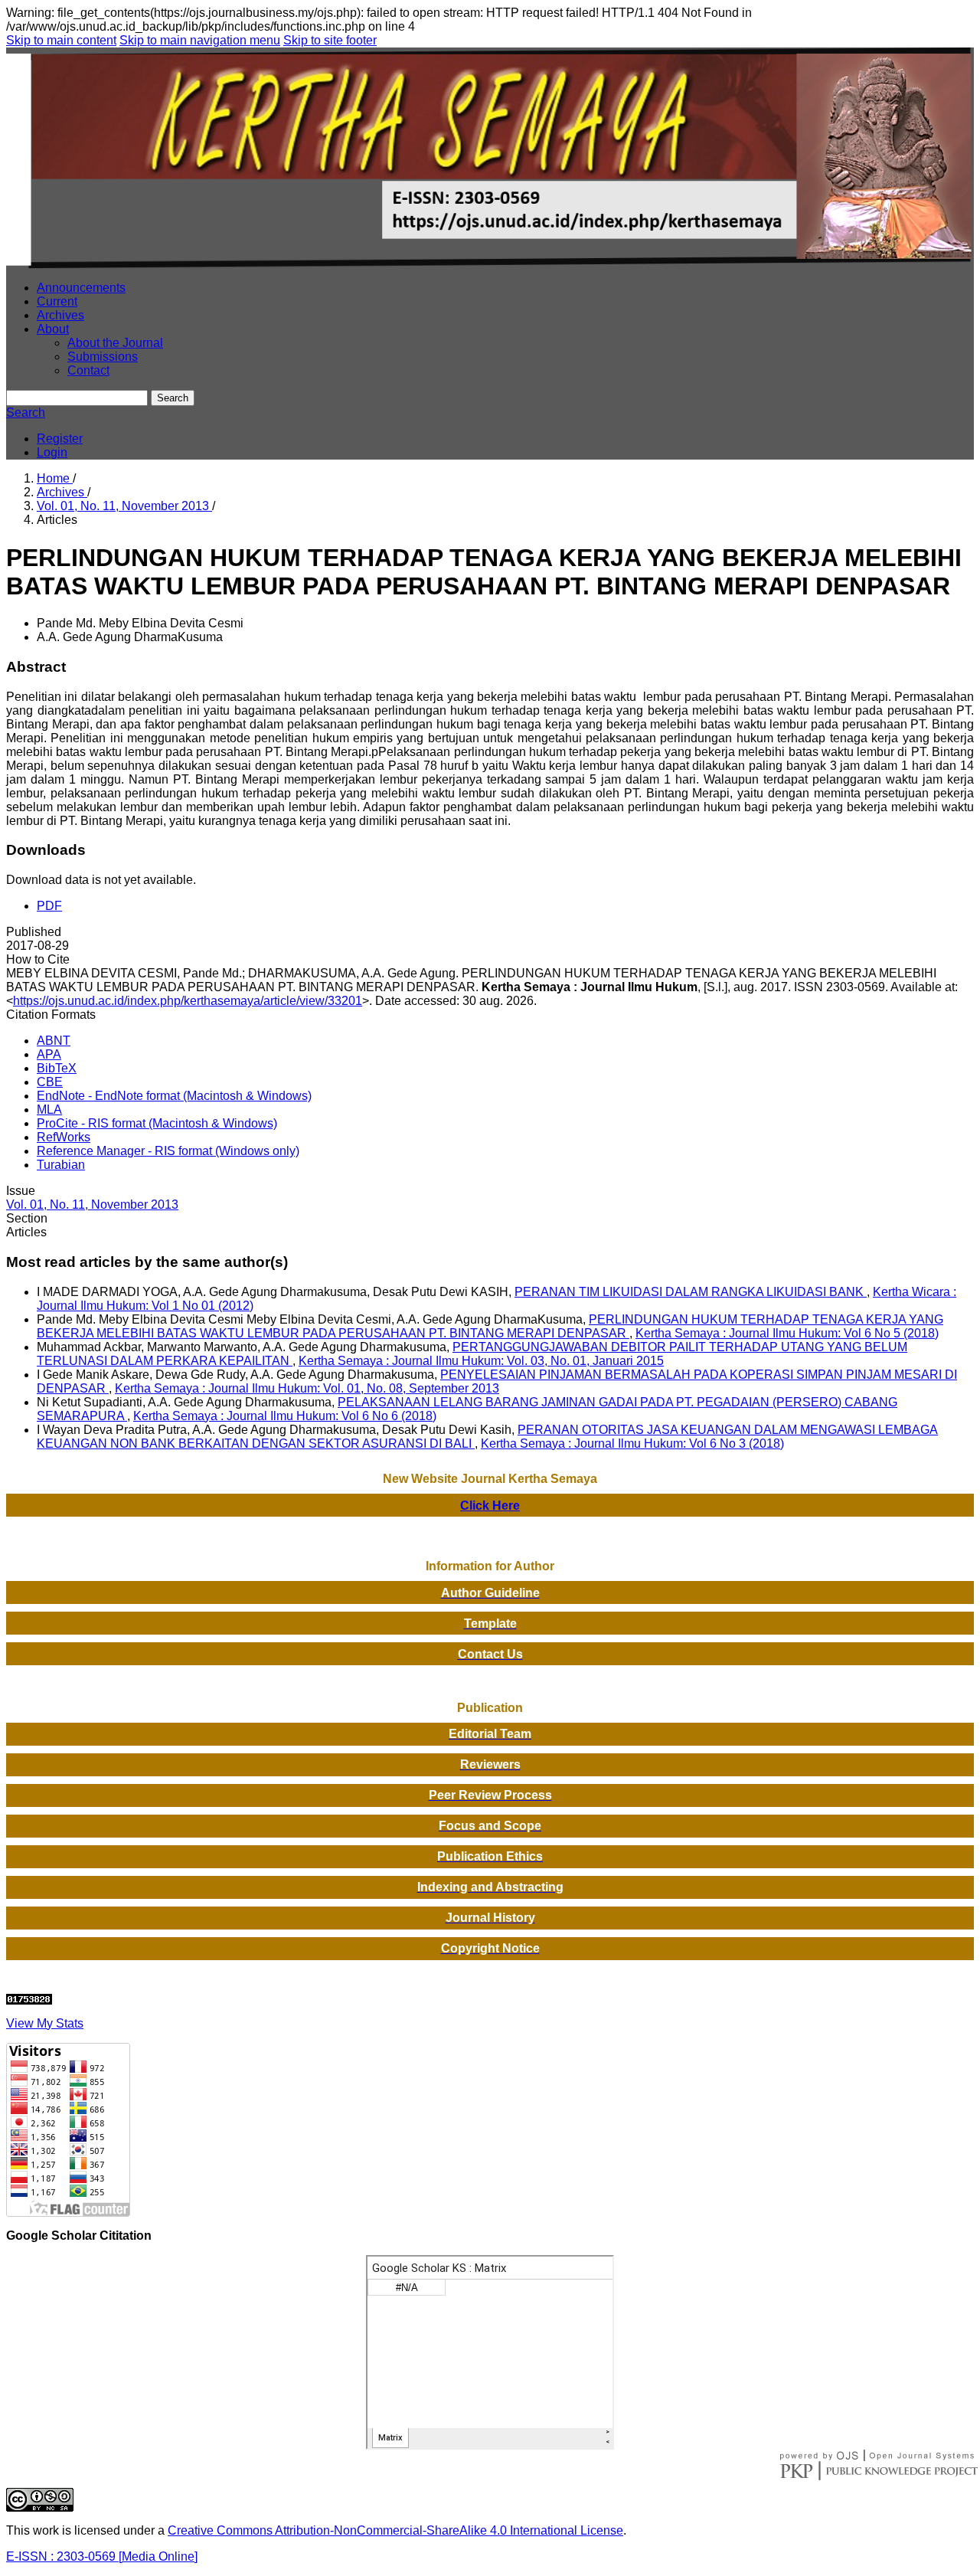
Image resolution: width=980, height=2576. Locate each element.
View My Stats (45, 2023)
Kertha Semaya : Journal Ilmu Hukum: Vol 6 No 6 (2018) (285, 1416)
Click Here (490, 1506)
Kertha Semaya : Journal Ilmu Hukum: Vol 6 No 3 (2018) (632, 1443)
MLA (49, 1110)
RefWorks (64, 1137)
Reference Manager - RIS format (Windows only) (168, 1151)
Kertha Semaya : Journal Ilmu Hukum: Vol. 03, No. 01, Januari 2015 (481, 1361)
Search (173, 398)
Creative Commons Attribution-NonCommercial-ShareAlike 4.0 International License (395, 2530)
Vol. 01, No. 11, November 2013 (124, 506)
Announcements (81, 288)
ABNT (54, 1041)
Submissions (103, 357)
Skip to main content (61, 40)
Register (60, 439)
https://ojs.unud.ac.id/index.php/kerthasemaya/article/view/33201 (188, 1001)
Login (52, 452)
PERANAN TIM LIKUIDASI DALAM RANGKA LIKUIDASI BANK (691, 1292)
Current (57, 301)
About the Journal (115, 343)
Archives (60, 315)
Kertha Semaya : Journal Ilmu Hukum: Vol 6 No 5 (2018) (787, 1333)
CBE (50, 1082)
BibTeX (57, 1068)
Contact (88, 370)
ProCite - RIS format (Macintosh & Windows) (157, 1123)
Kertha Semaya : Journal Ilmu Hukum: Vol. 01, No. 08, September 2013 (307, 1388)
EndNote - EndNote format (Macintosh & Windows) (174, 1096)
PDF (49, 906)
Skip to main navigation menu (200, 40)
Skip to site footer (330, 40)
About (53, 329)
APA (49, 1054)
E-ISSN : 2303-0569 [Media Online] (102, 2556)
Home (55, 478)
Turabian (61, 1165)
